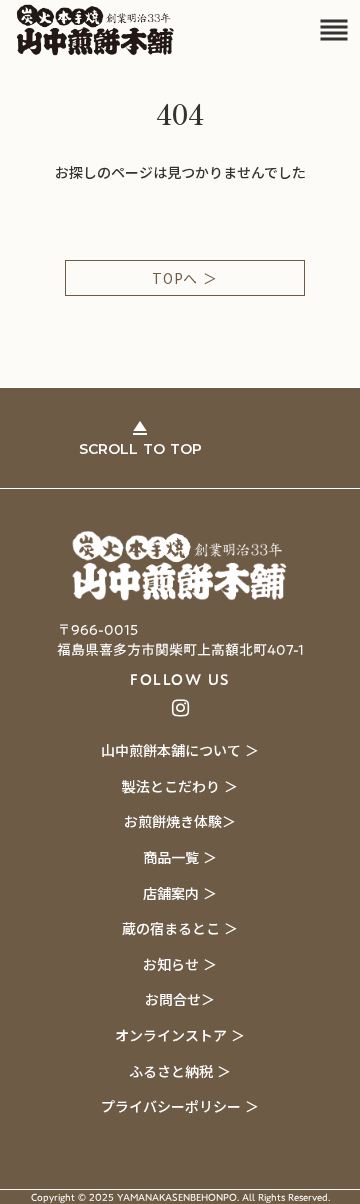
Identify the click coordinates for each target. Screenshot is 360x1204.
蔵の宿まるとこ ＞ (180, 928)
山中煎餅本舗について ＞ (180, 750)
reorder (334, 30)
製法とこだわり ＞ (180, 786)
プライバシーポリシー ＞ (180, 1106)
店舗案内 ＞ (180, 893)
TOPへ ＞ (184, 278)
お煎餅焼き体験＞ (180, 821)
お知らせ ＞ (180, 964)
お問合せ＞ (180, 999)
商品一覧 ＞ (180, 857)
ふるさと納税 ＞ (180, 1071)
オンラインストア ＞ (180, 1035)
